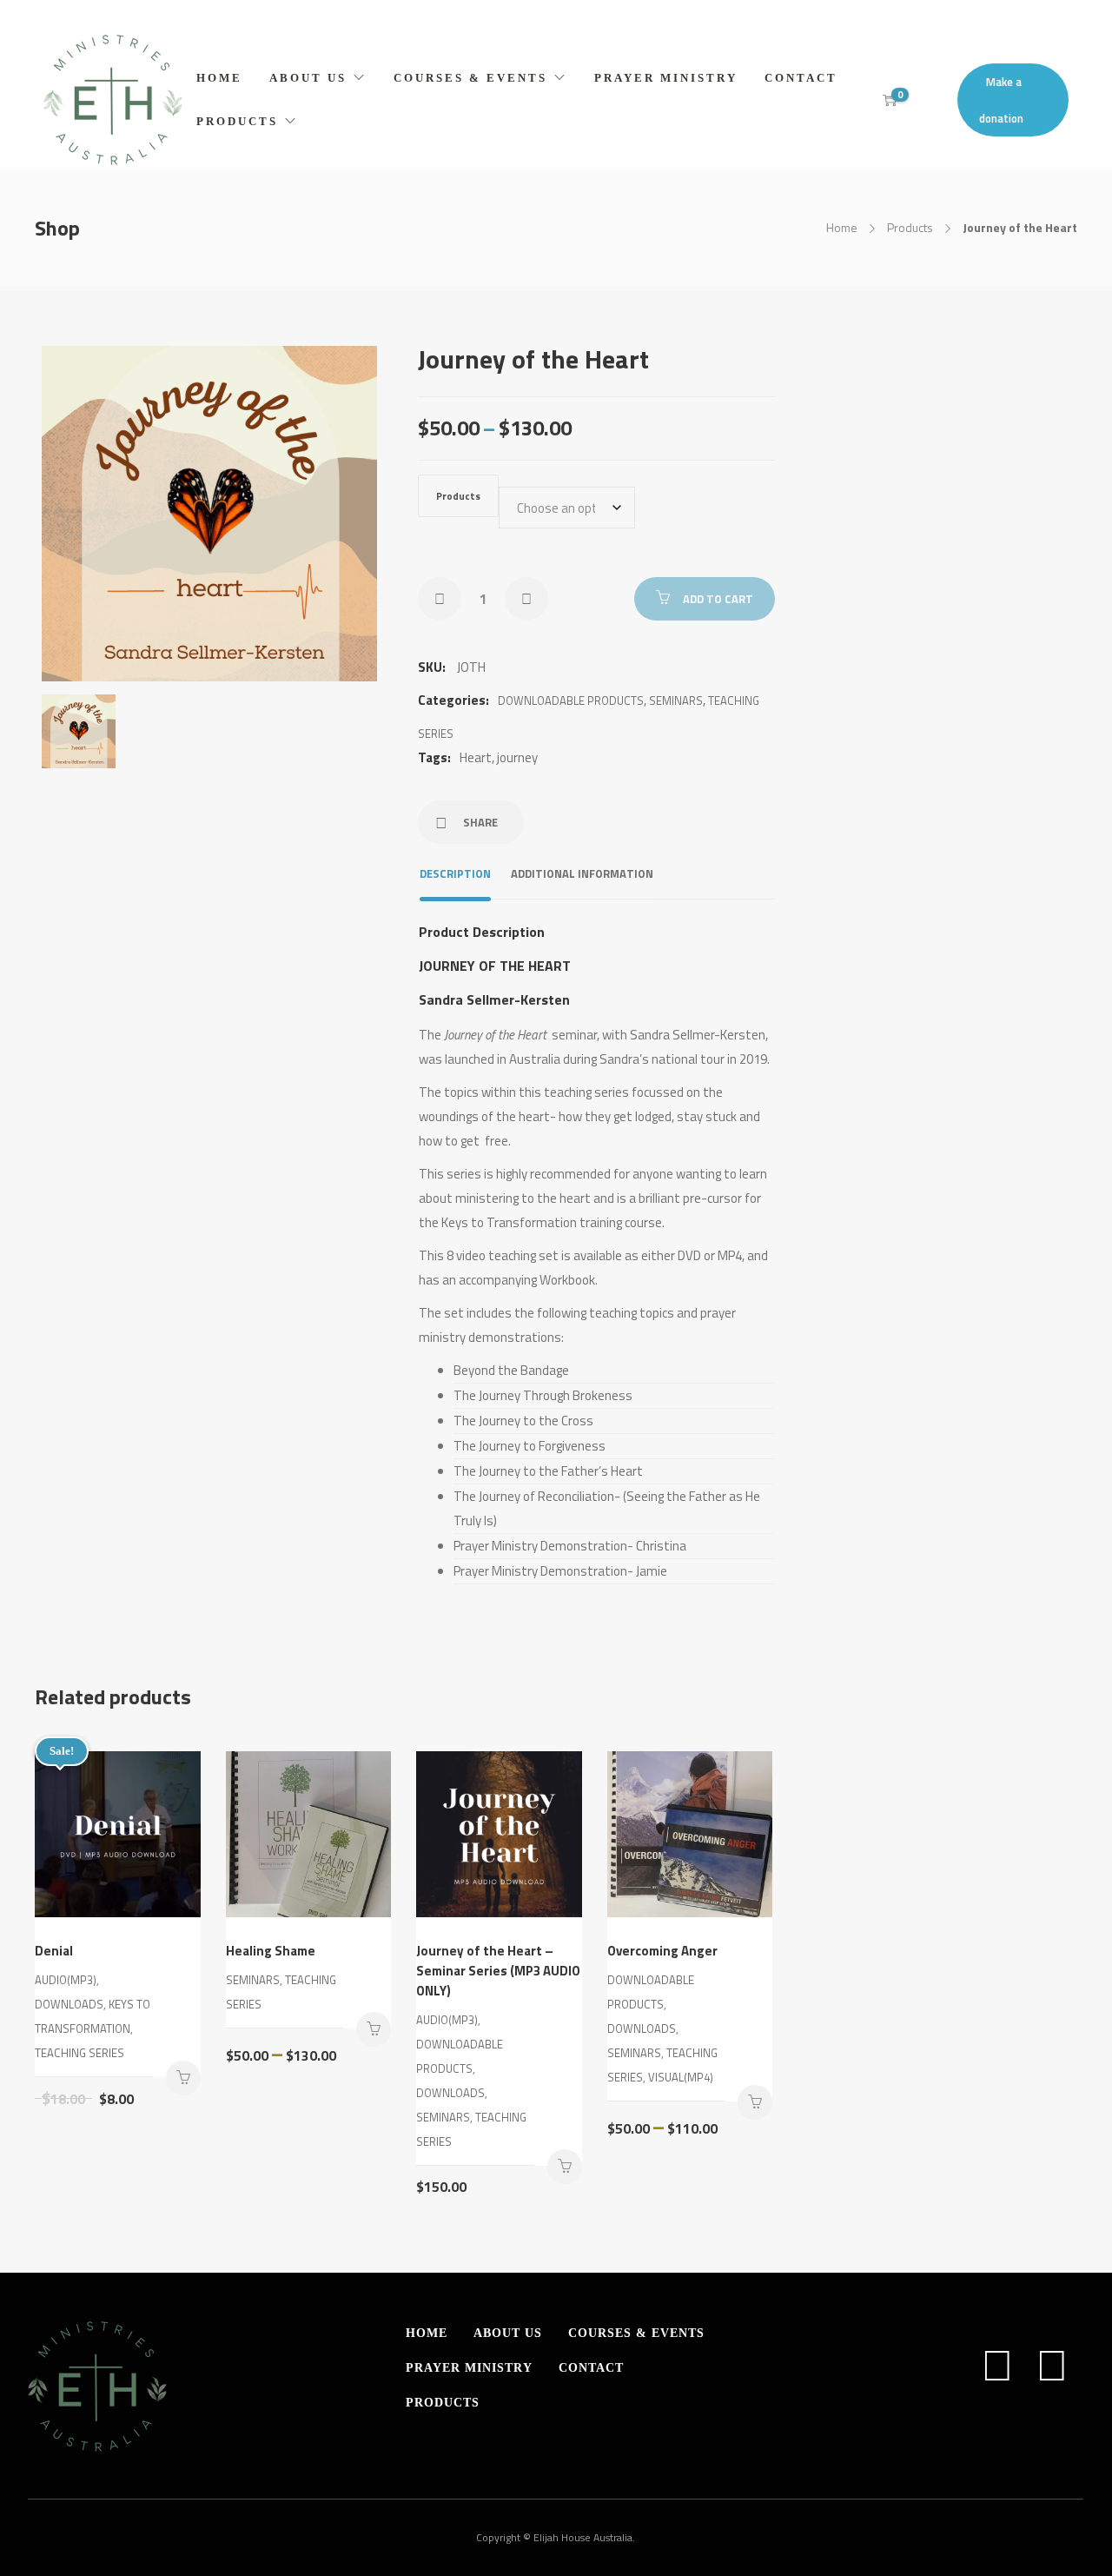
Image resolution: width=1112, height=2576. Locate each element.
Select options (183, 2078)
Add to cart (718, 599)
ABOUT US (308, 78)
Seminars (676, 700)
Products (910, 227)
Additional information (582, 873)
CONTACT (801, 78)
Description (455, 873)
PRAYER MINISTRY (666, 78)
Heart (476, 757)
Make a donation (1001, 100)
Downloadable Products (571, 700)
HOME (219, 78)
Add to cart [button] (565, 2167)
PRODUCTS (237, 121)
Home (842, 227)
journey (517, 757)
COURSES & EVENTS (470, 78)
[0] (890, 100)
